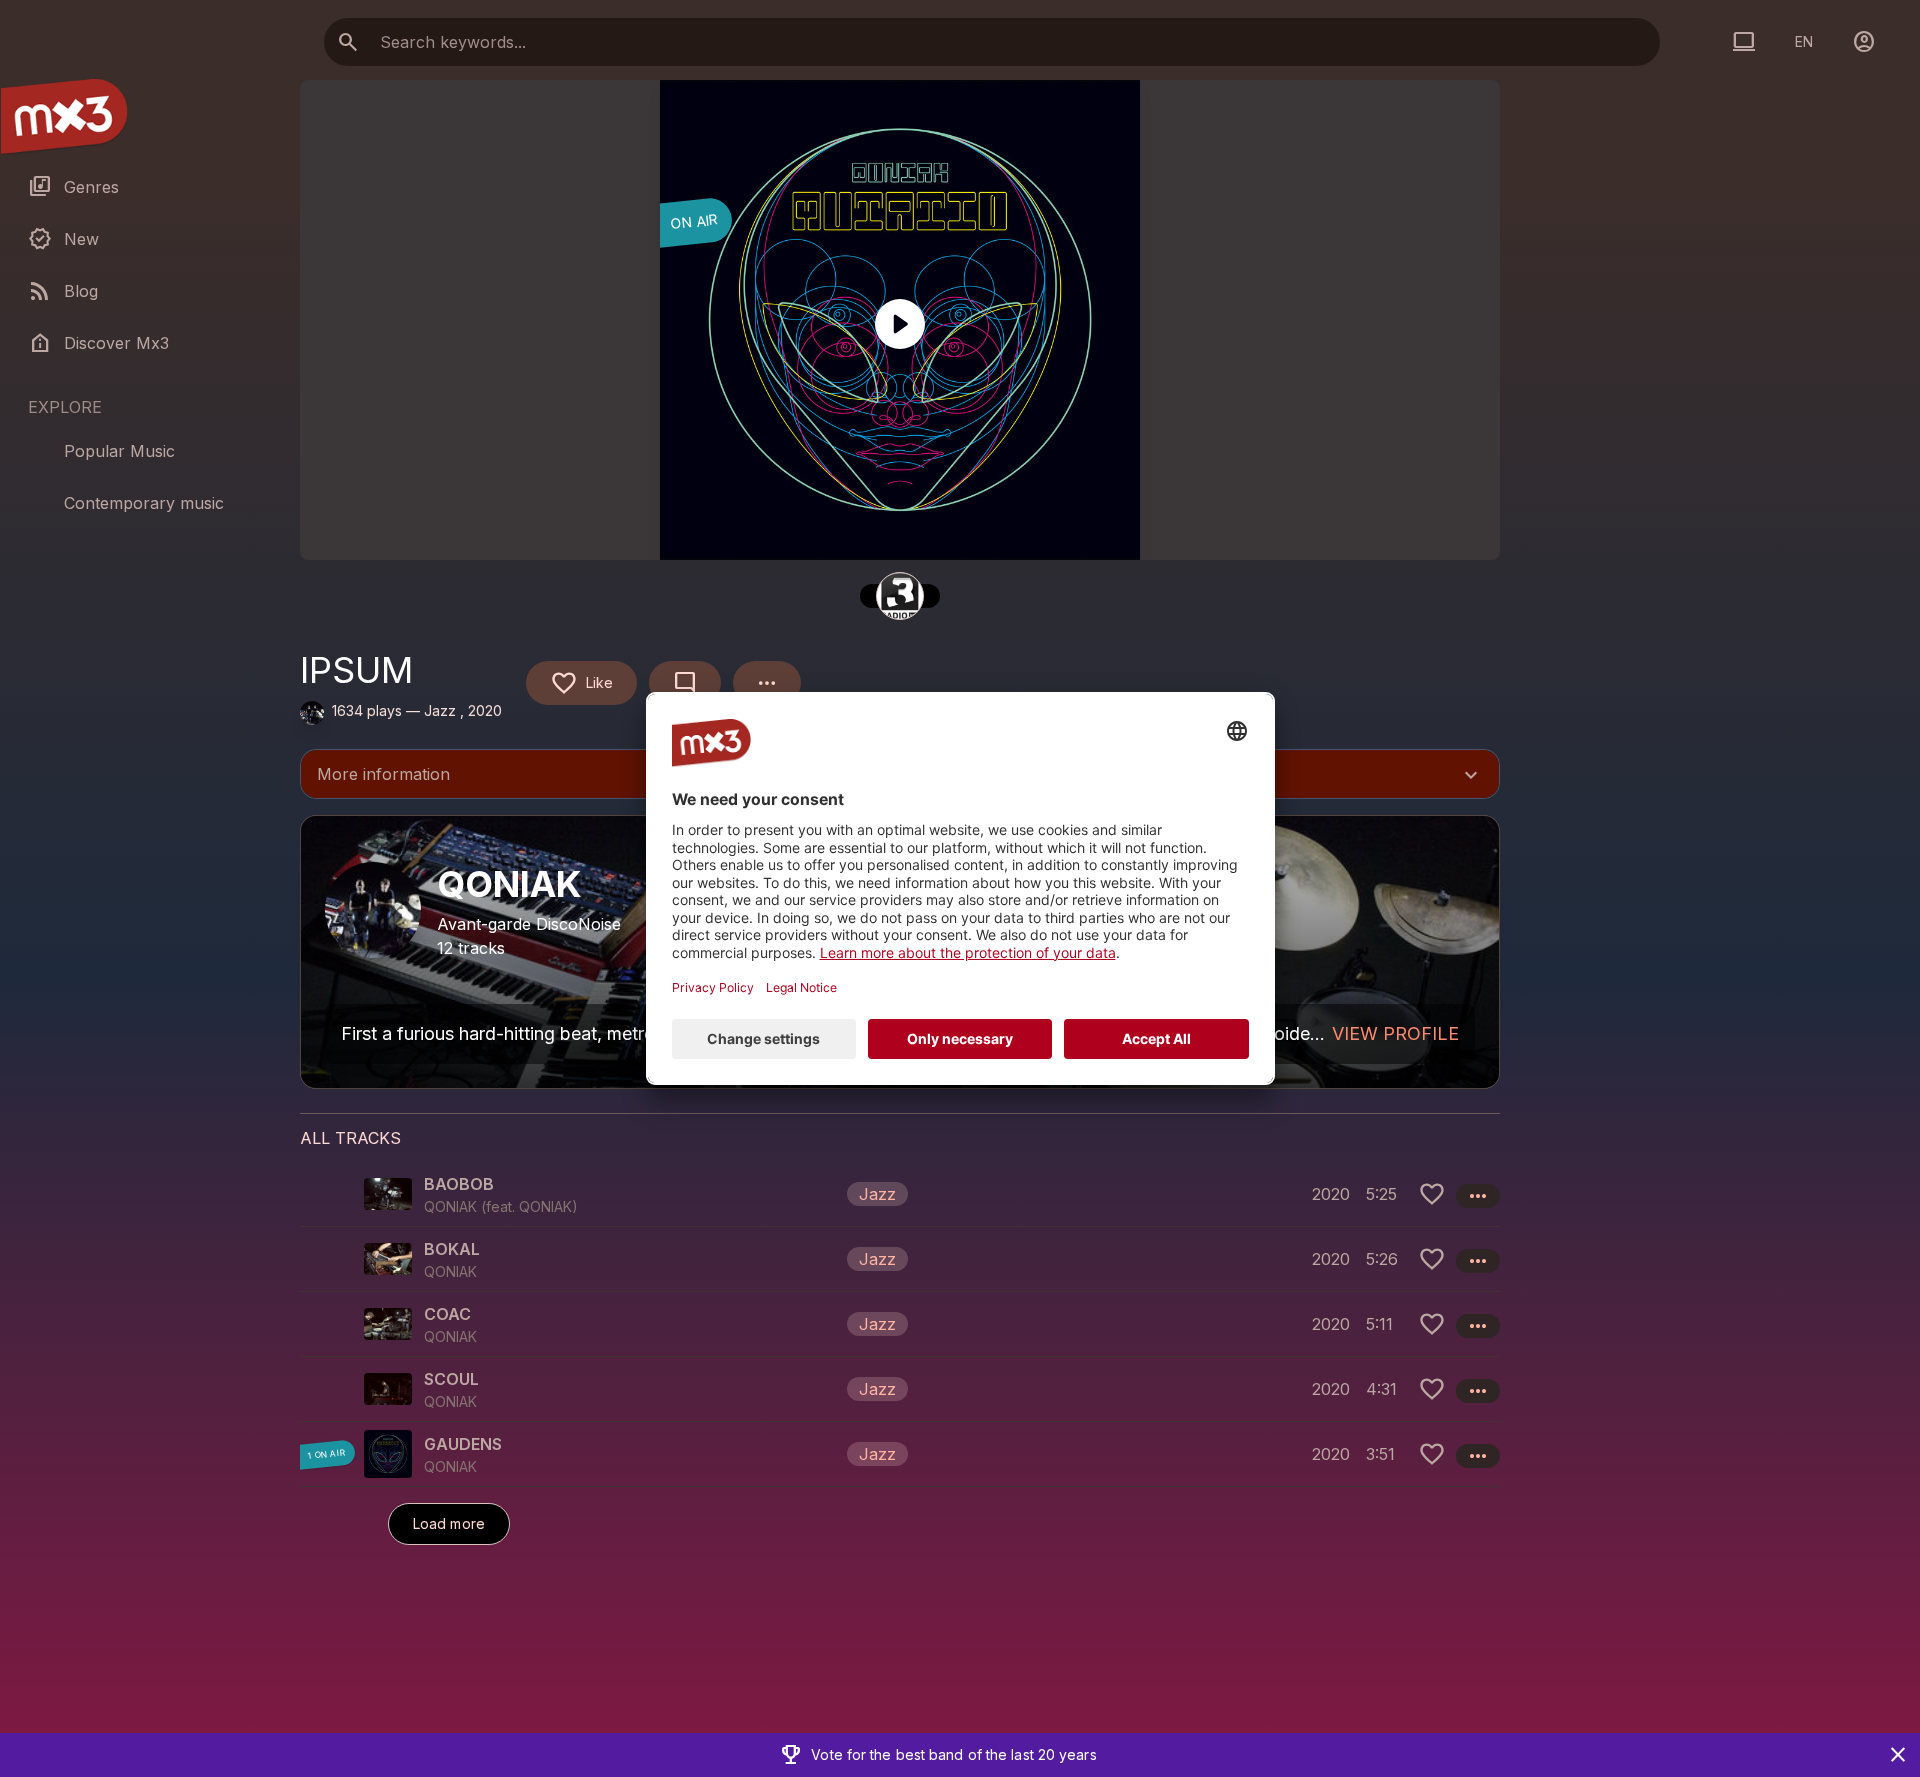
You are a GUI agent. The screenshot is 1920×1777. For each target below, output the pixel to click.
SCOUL (451, 1379)
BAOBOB (459, 1184)
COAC (447, 1314)
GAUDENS (463, 1444)
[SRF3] (900, 596)
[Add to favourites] (1432, 1194)
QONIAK (545, 1206)
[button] (900, 1194)
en (1804, 41)
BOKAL (452, 1249)
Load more (449, 1523)
